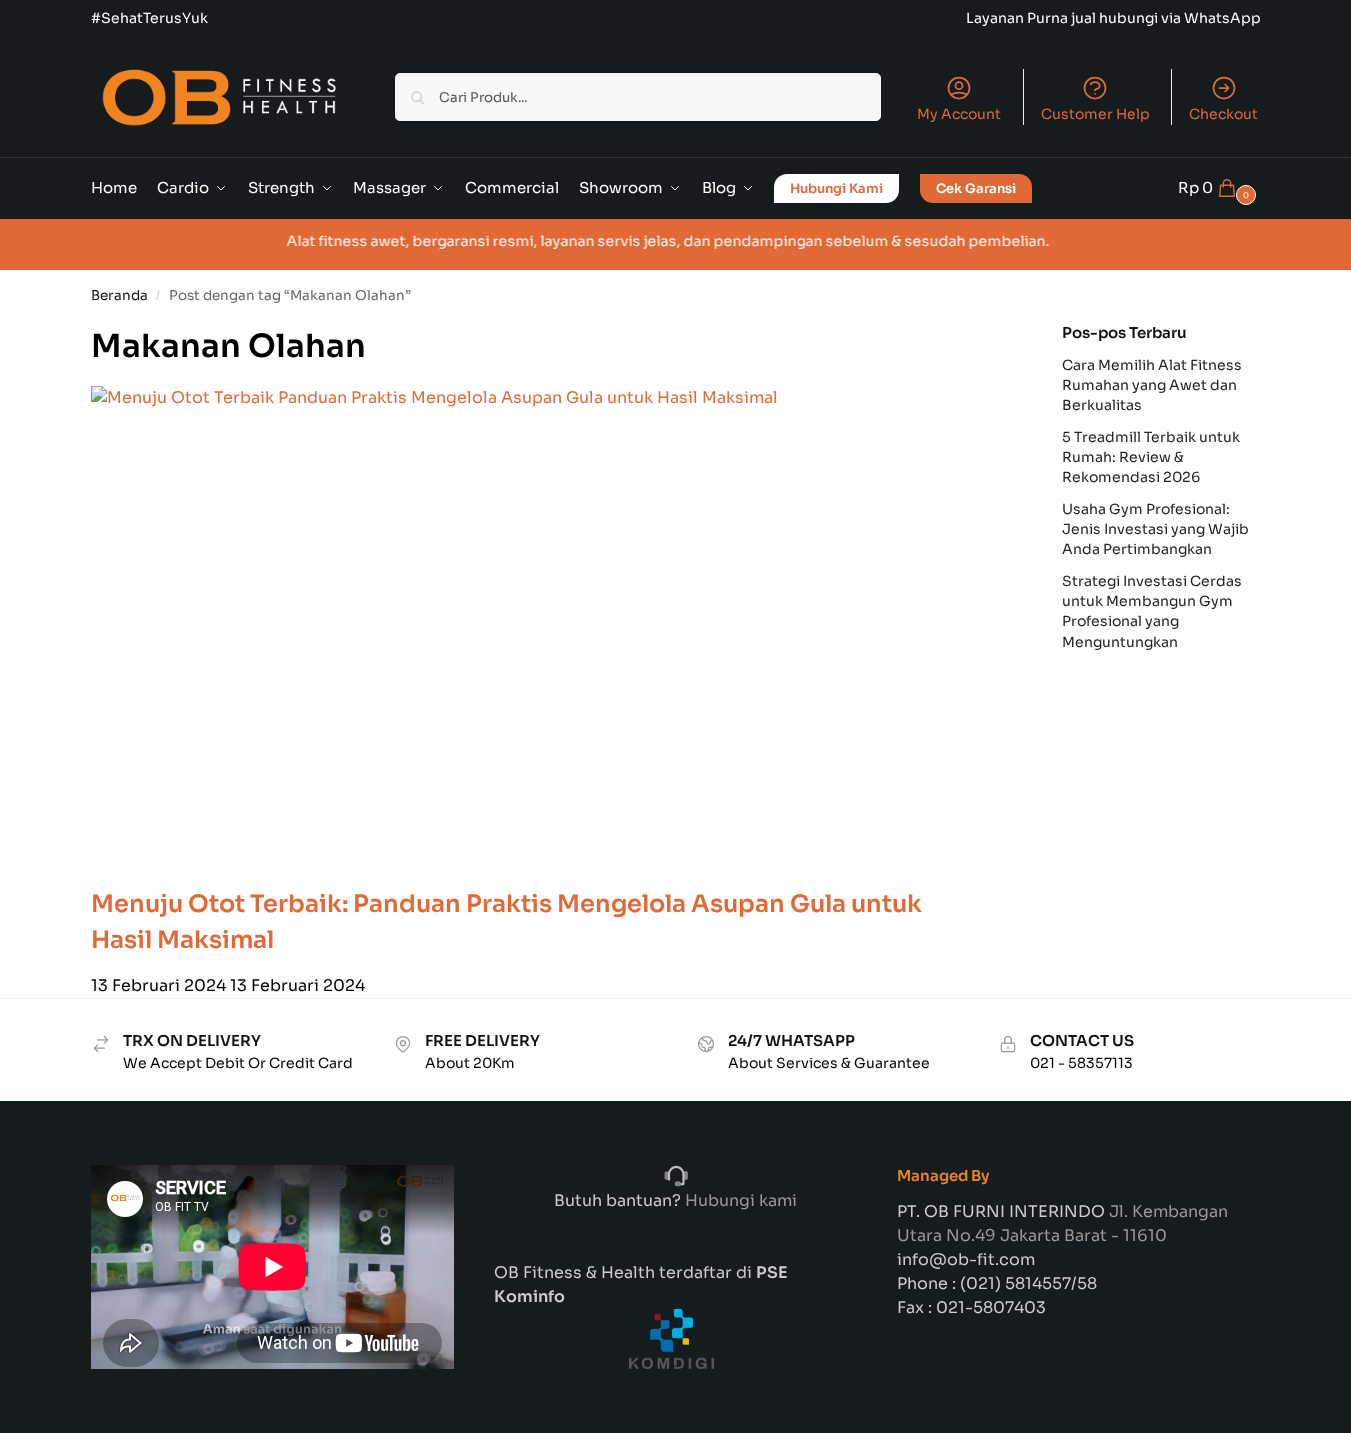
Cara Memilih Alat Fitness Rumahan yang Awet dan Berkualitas (1152, 385)
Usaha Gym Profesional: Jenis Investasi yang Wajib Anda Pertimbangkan (1155, 529)
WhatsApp (1222, 18)
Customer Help (1095, 114)
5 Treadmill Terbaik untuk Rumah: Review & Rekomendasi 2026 (1151, 457)
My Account (959, 114)
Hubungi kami (739, 1200)
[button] (1219, 188)
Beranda (119, 295)
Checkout (1223, 114)
